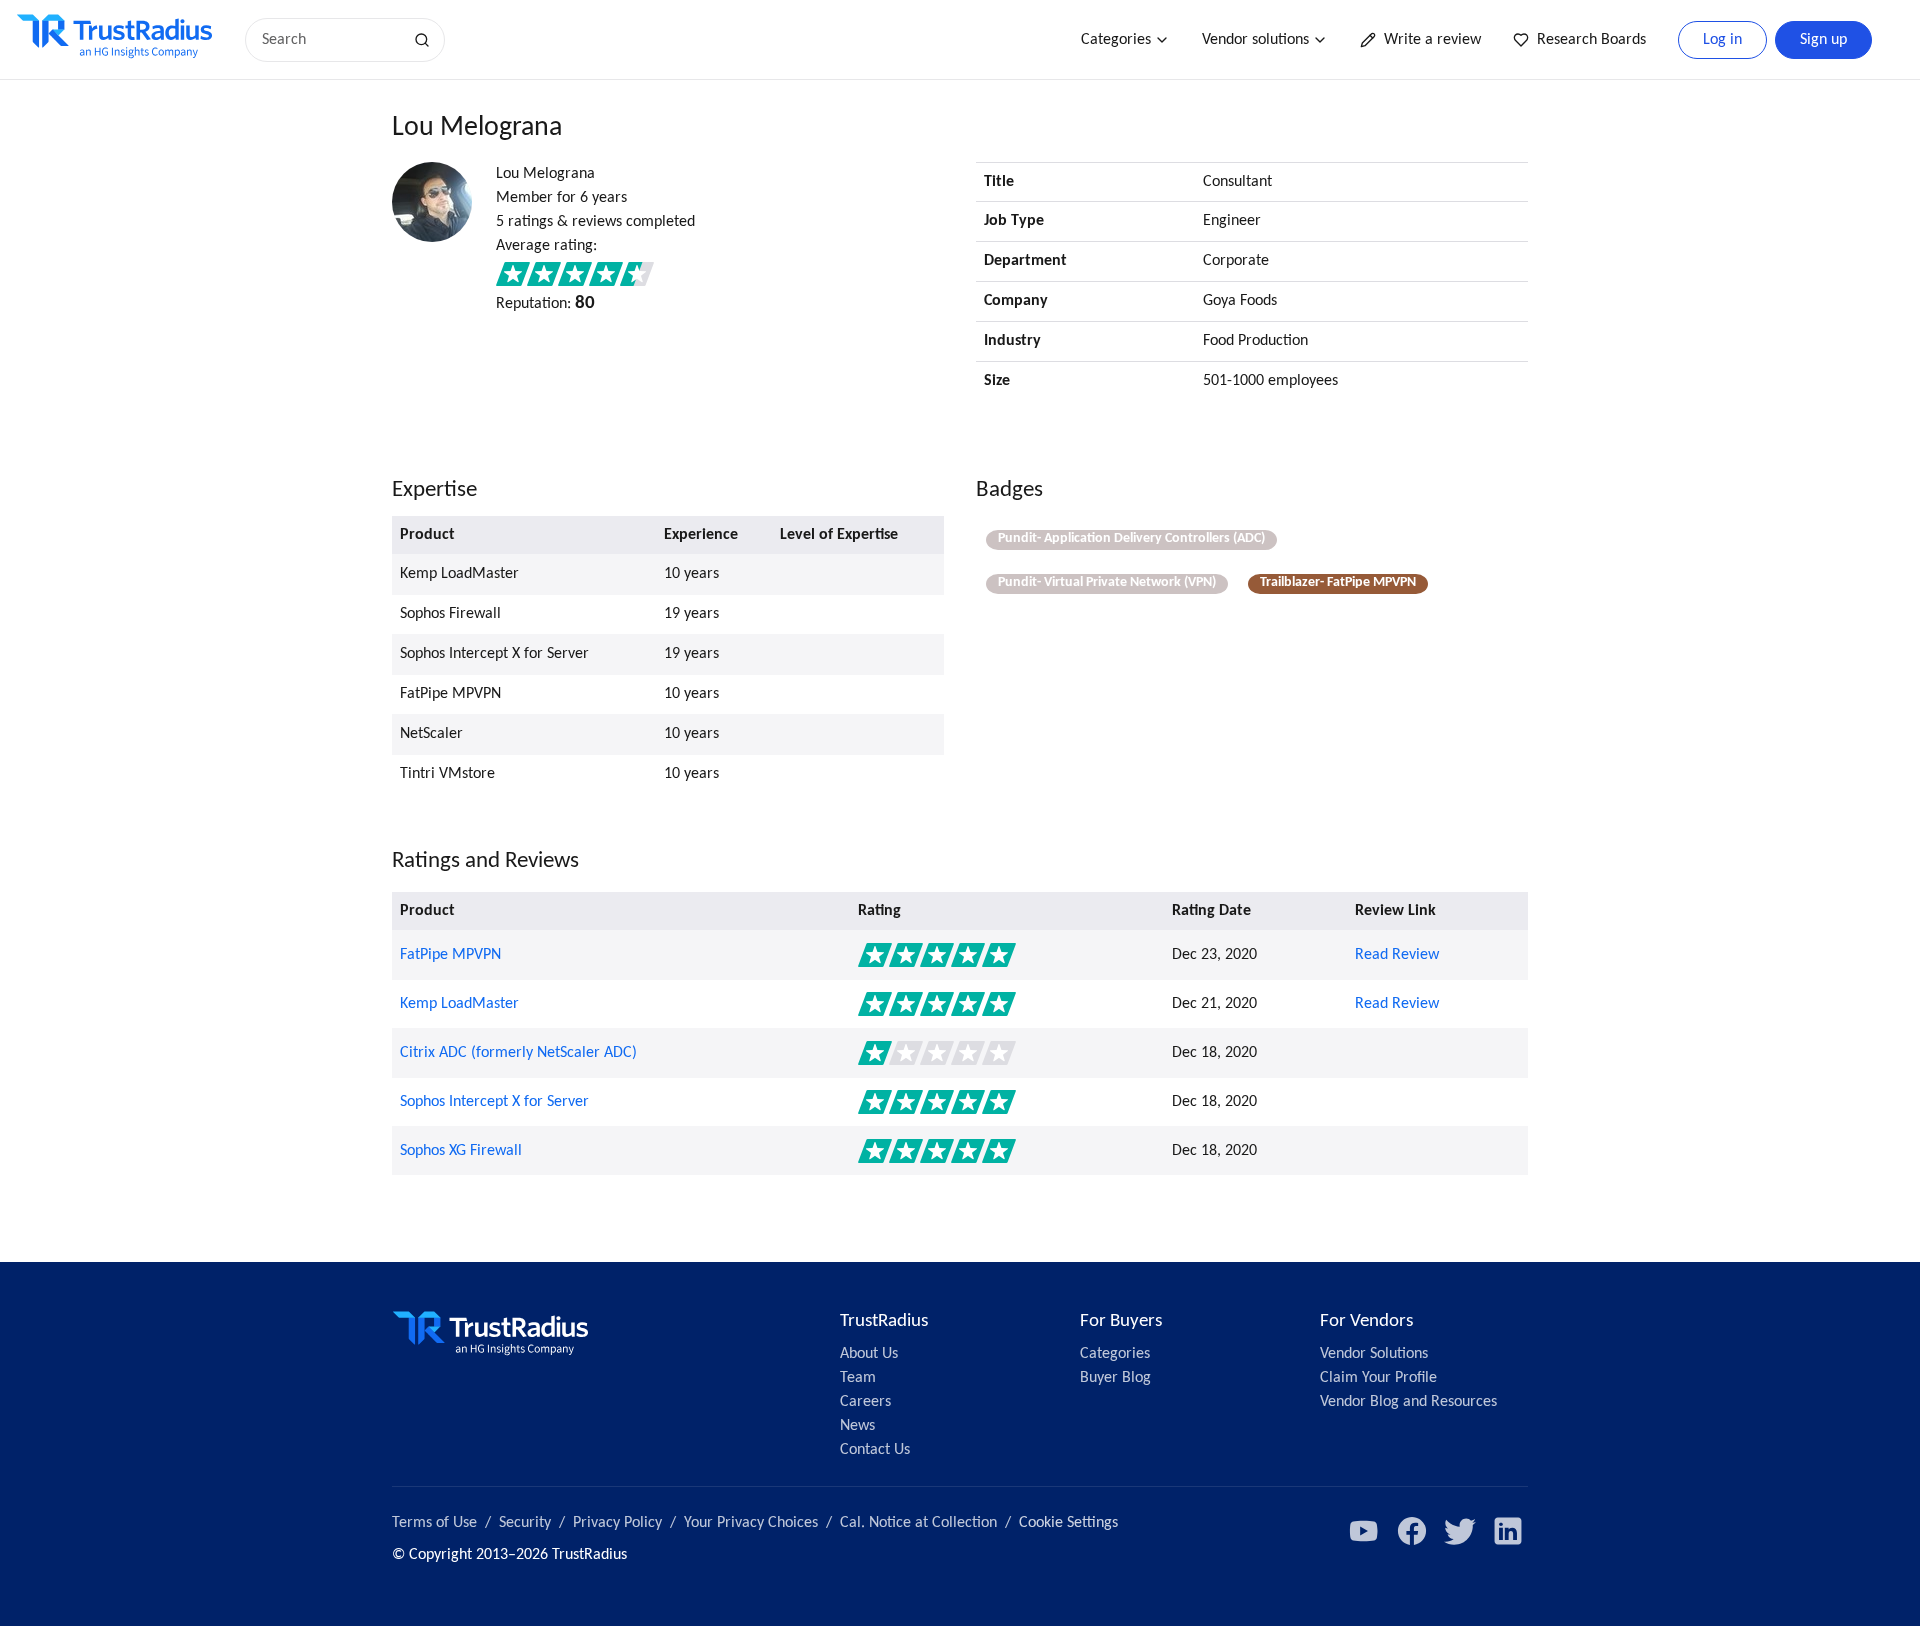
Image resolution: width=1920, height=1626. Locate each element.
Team (858, 1378)
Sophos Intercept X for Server (494, 1102)
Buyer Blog (1115, 1378)
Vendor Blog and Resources (1408, 1402)
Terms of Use (434, 1523)
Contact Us (875, 1450)
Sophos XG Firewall (461, 1151)
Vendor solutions (1255, 40)
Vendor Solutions (1374, 1354)
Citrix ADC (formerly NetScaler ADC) (518, 1053)
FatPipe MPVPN (450, 955)
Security (525, 1523)
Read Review (1397, 955)
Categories (1116, 40)
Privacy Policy (617, 1523)
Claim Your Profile (1378, 1378)
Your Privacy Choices (751, 1523)
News (857, 1426)
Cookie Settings (1068, 1523)
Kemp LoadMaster (459, 1004)
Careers (865, 1402)
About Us (869, 1354)
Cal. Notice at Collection (918, 1523)
